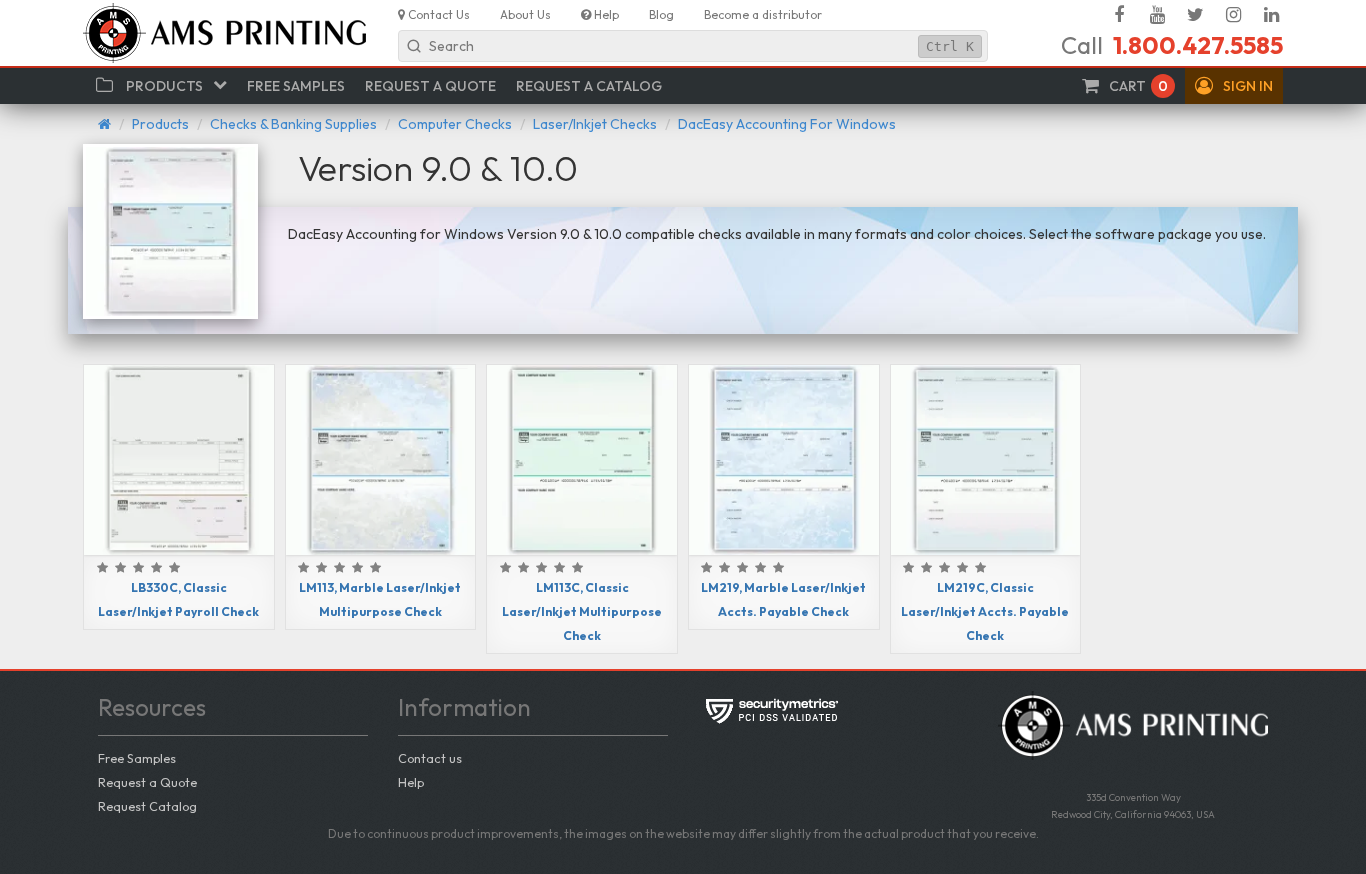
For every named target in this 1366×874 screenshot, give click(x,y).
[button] (1234, 86)
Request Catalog (147, 806)
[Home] (104, 124)
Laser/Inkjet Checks (595, 124)
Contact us (430, 758)
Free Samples (137, 758)
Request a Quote (147, 782)
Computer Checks (455, 124)
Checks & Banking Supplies (293, 124)
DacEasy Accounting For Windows (787, 124)
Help (411, 782)
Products (160, 124)
